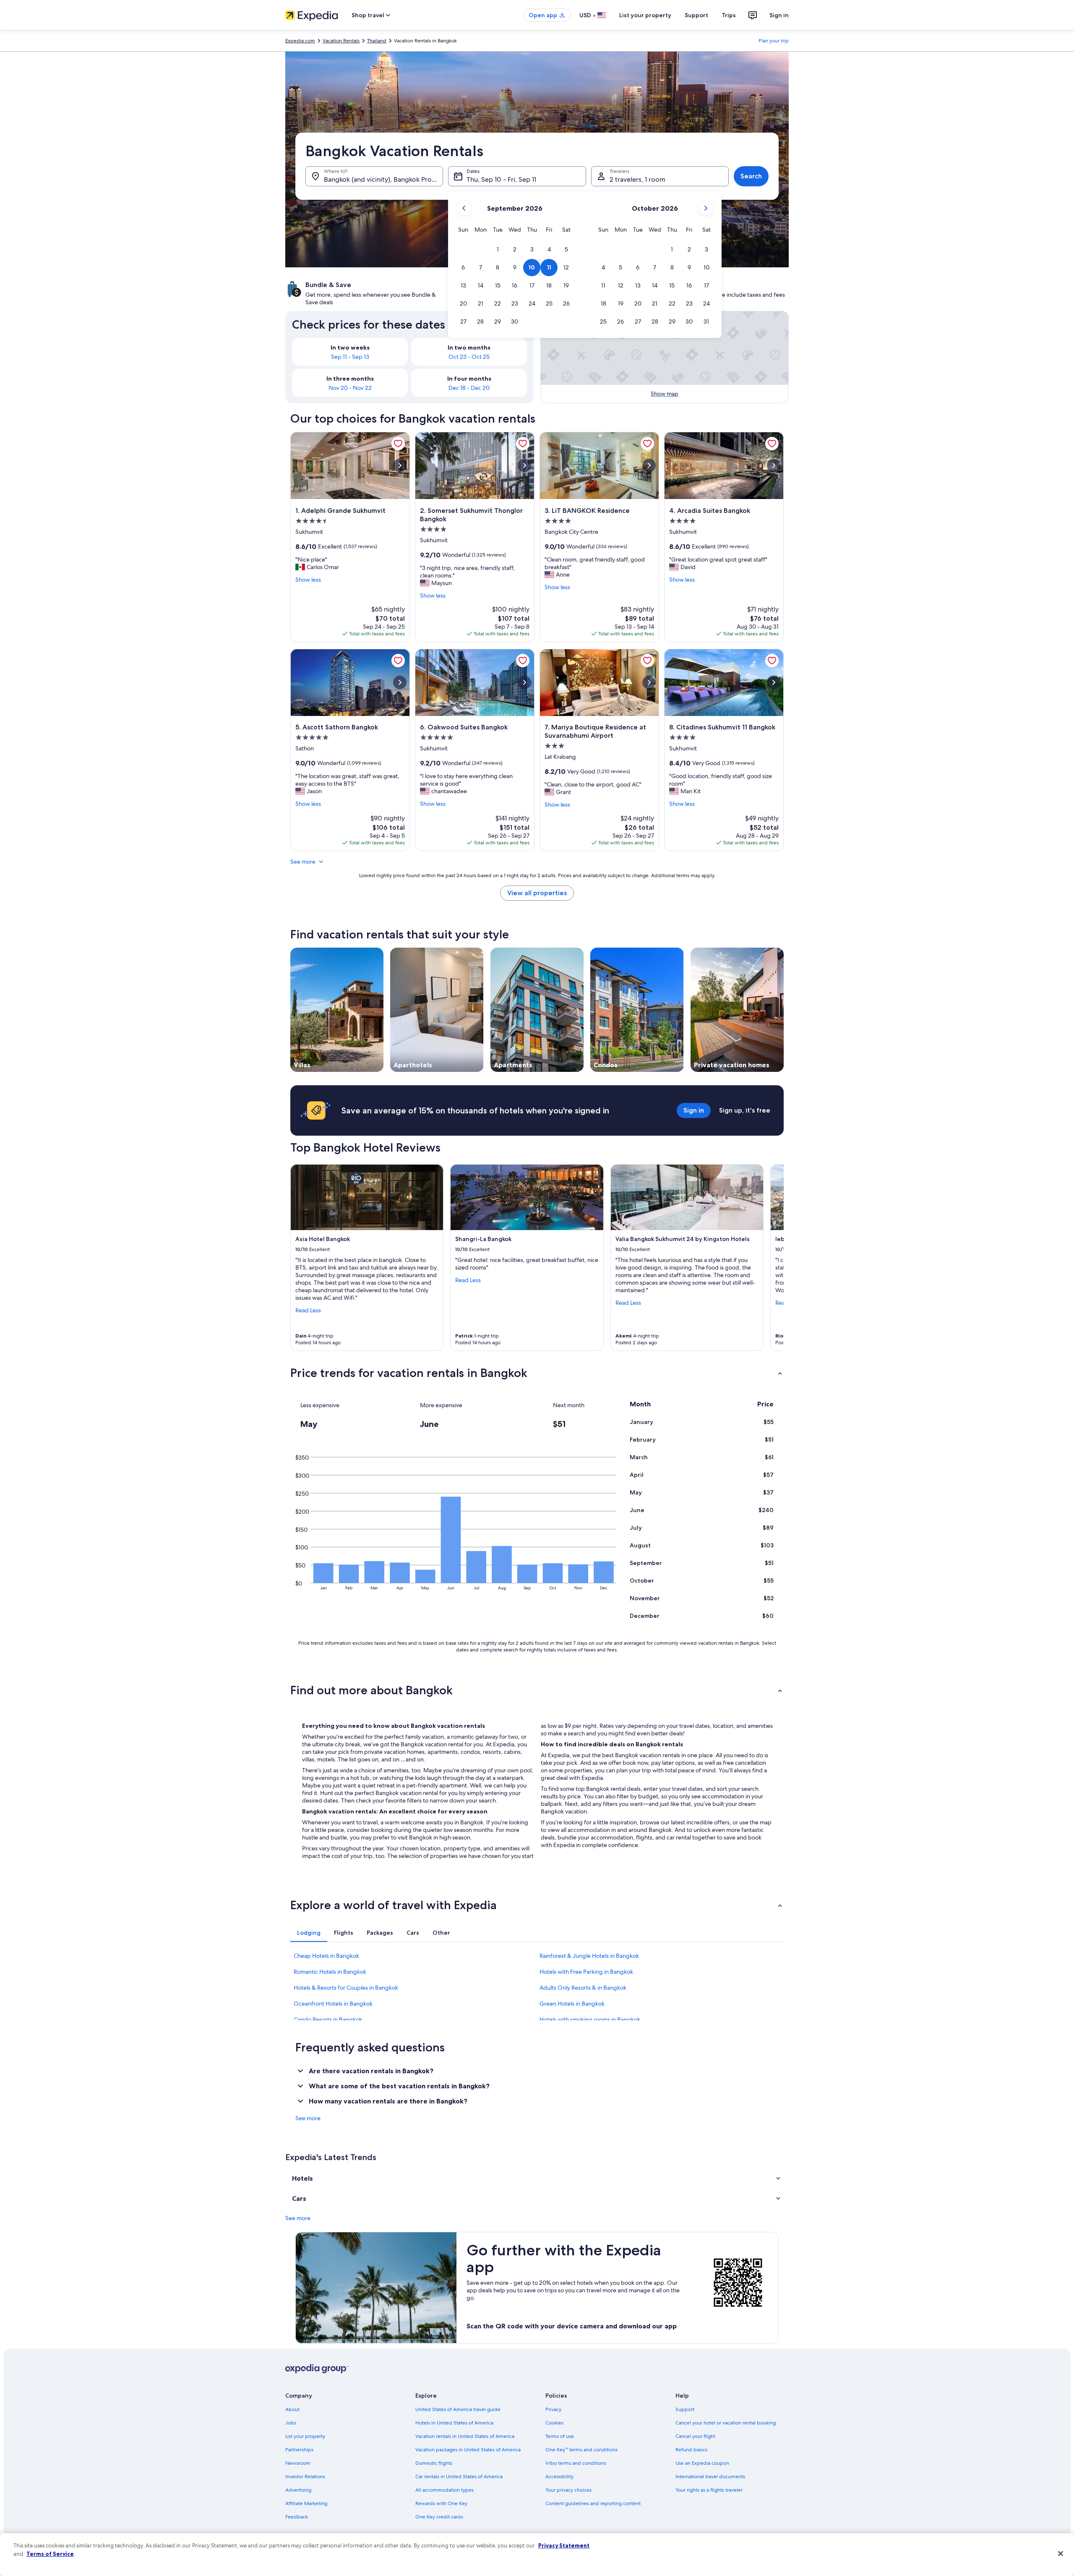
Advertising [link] (298, 2490)
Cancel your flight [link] (695, 2436)
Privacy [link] (553, 2409)
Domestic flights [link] (434, 2463)
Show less (308, 580)
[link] (398, 444)
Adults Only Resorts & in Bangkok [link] (583, 1988)
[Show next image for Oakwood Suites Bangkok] (524, 682)
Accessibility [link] (559, 2477)
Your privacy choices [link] (568, 2490)
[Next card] (774, 1258)
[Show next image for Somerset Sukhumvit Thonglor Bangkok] (524, 465)
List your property (645, 15)
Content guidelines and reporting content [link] (593, 2503)
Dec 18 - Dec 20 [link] (469, 388)
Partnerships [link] (299, 2450)
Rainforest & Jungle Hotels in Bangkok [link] (589, 1956)
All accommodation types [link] (444, 2490)
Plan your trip (774, 41)
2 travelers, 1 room (637, 179)
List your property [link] (305, 2436)
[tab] (309, 1933)
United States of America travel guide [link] (458, 2409)
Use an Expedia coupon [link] (702, 2463)
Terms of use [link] (560, 2436)
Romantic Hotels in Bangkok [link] (330, 1972)
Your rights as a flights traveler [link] (709, 2490)
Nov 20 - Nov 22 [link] (350, 388)
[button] (498, 250)
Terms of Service (50, 2554)
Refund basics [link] (691, 2450)
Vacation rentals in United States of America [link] (465, 2436)
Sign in (779, 15)
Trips (729, 15)
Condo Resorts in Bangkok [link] (328, 2020)
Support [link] (685, 2409)
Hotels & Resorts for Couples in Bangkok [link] (346, 1988)
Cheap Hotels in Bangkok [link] (326, 1956)
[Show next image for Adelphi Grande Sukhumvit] (400, 465)
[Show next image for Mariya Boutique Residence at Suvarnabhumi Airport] (649, 682)
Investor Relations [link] (305, 2477)
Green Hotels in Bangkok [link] (572, 2004)
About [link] (292, 2409)
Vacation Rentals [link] (341, 41)
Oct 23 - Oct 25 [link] (469, 357)
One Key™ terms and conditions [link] (581, 2450)
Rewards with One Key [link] (441, 2503)
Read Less (308, 1310)
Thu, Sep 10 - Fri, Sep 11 (501, 179)
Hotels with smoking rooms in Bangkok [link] (590, 2020)
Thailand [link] (377, 41)
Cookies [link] (554, 2423)
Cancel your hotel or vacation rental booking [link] (726, 2423)
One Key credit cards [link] (439, 2517)
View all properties (537, 893)
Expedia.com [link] (300, 41)
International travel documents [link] (710, 2477)
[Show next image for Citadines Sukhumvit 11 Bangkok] (774, 682)
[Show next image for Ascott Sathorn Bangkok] (400, 682)
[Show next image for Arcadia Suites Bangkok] (774, 465)
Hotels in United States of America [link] (454, 2423)
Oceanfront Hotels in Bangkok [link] (333, 2004)
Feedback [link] (297, 2517)
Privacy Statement (564, 2545)
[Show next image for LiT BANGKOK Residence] (649, 465)
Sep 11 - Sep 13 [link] (350, 357)
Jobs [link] (291, 2423)
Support (696, 15)
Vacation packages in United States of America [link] (468, 2450)
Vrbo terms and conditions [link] (576, 2463)
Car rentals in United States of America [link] (459, 2477)
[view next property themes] (784, 1010)
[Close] (1061, 2554)
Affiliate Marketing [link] (306, 2503)
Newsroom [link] (298, 2463)
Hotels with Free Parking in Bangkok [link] (586, 1972)
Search (751, 176)
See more (303, 862)
